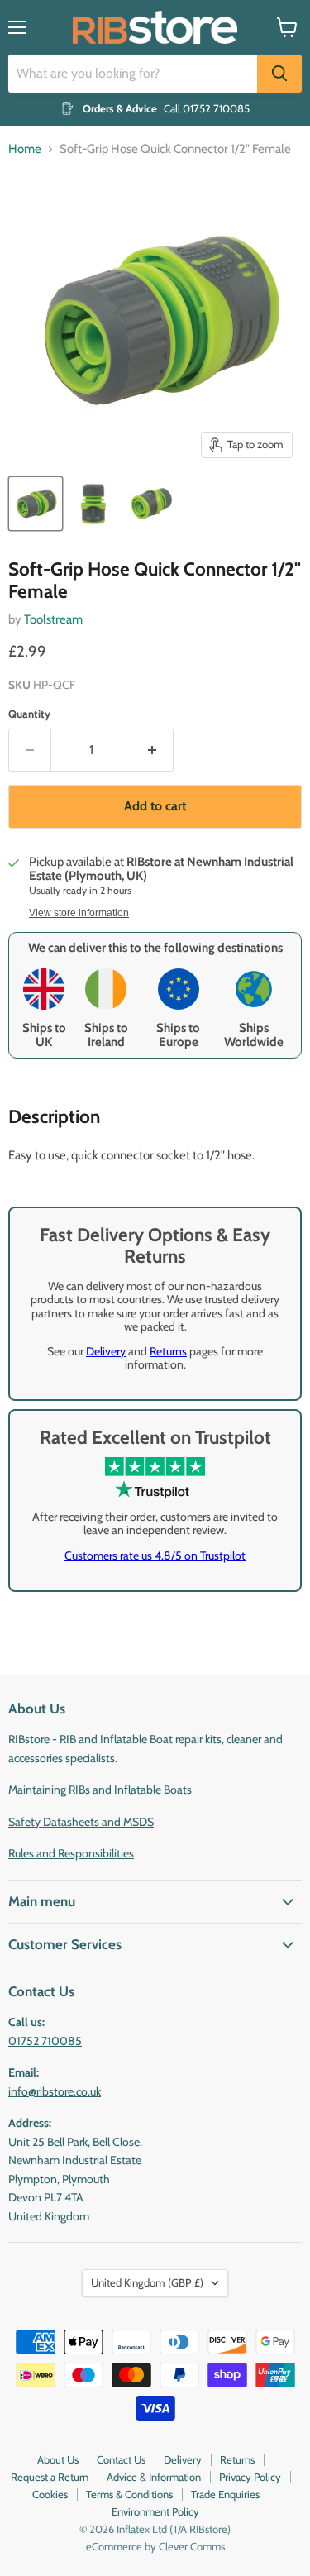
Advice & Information (154, 2477)
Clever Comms (192, 2546)
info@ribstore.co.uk (55, 2091)
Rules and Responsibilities (71, 1853)
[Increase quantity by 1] (153, 750)
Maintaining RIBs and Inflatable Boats (100, 1790)
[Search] (279, 74)
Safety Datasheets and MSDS (81, 1822)
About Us (58, 2459)
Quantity (29, 714)
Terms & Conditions (129, 2494)
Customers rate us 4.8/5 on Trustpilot (155, 1556)
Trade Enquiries (225, 2494)
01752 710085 (45, 2041)
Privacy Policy (250, 2477)
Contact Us (121, 2459)
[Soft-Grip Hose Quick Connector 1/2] (36, 504)
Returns (168, 1351)
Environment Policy (155, 2511)
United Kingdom (147, 2282)
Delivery (106, 1351)
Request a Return (50, 2477)
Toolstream (53, 619)
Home (25, 149)
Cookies (50, 2494)
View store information (79, 913)
